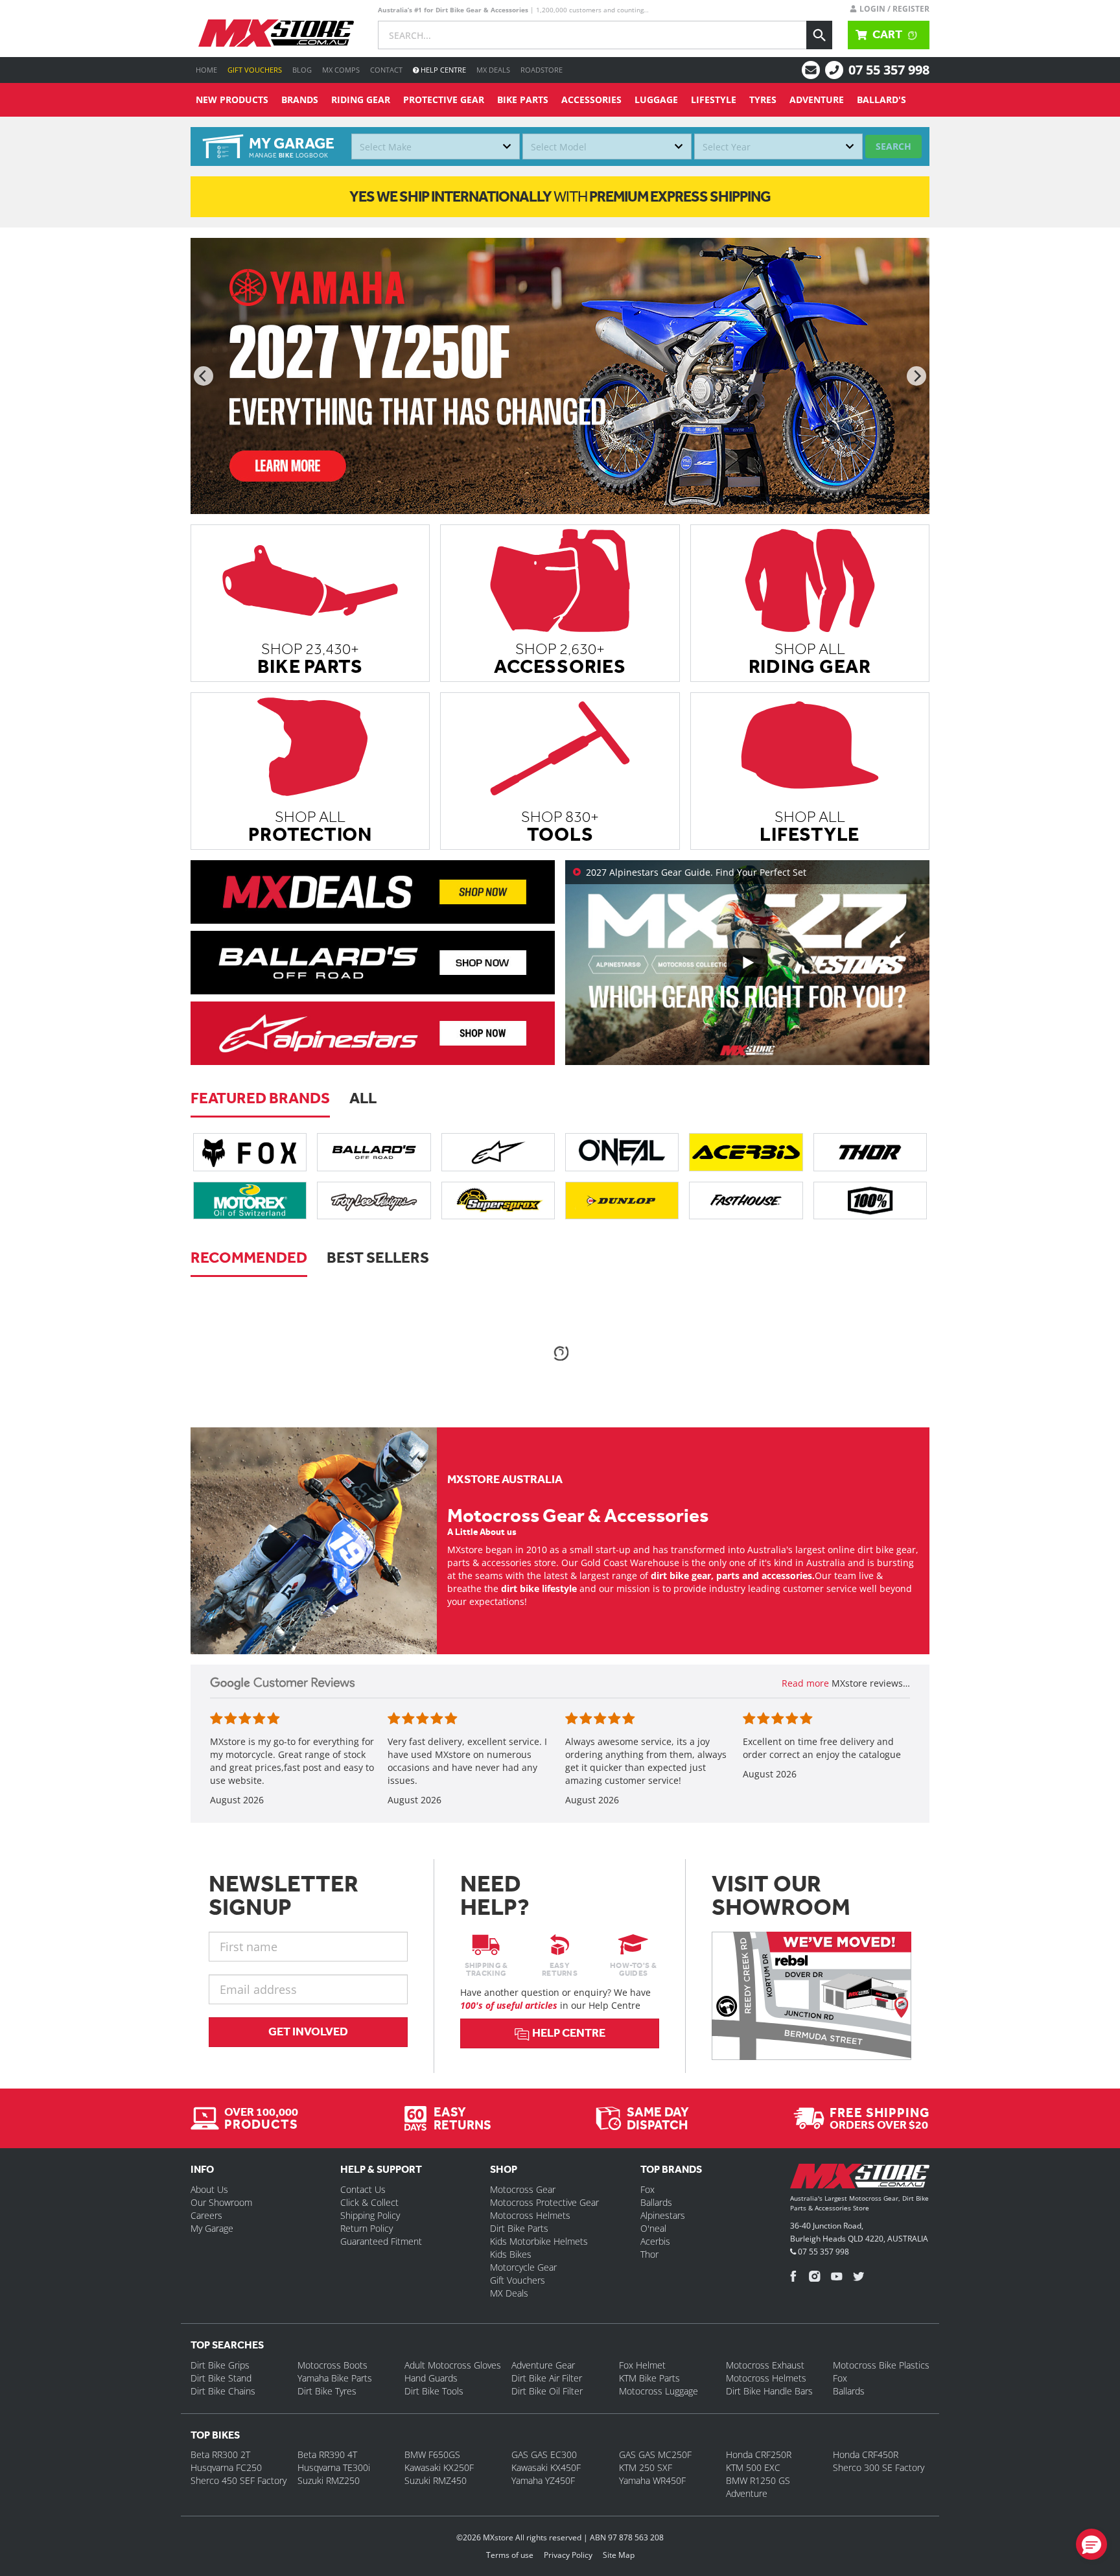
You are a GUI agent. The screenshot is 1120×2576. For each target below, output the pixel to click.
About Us (209, 2189)
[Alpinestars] (498, 1152)
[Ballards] (374, 1152)
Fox (647, 2189)
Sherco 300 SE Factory (879, 2467)
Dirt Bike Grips (220, 2365)
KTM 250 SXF (646, 2467)
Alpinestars (663, 2215)
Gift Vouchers (255, 70)
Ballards (656, 2202)
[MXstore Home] (860, 2179)
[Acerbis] (746, 1152)
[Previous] (204, 376)
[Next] (916, 376)
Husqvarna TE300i (334, 2467)
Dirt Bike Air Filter (547, 2378)
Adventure (817, 100)
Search (893, 146)
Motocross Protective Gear (544, 2202)
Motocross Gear (523, 2189)
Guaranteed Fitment (381, 2241)
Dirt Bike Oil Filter (547, 2391)
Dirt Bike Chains (223, 2391)
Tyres (763, 100)
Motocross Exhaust (765, 2365)
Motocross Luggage (659, 2391)
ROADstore (542, 70)
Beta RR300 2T (220, 2454)
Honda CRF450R (866, 2454)
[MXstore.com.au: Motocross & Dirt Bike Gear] (276, 33)
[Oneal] (622, 1152)
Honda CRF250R (759, 2454)
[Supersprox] (498, 1200)
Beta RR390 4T (327, 2454)
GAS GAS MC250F (655, 2454)
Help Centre (442, 70)
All (363, 1098)
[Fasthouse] (746, 1200)
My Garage (212, 2228)
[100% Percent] (870, 1200)
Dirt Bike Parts (519, 2228)
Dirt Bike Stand (221, 2378)
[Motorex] (250, 1200)
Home (206, 70)
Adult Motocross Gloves (453, 2365)
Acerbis (655, 2241)
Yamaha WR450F (652, 2480)
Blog (302, 70)
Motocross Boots (332, 2365)
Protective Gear (444, 100)
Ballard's (881, 100)
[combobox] (436, 146)
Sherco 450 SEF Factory (239, 2480)
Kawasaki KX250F (439, 2467)
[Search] (819, 35)
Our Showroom (221, 2202)
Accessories (591, 100)
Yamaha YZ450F (543, 2480)
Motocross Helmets (530, 2215)
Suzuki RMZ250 (329, 2480)
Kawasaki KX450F (546, 2467)
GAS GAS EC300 (544, 2454)
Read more (807, 1683)
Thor (649, 2254)
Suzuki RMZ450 (436, 2480)
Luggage (656, 100)
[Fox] (250, 1152)
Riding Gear (361, 100)
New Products (232, 100)
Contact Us (363, 2189)
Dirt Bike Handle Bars (769, 2391)
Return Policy (367, 2228)
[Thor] (870, 1152)
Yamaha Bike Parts (335, 2378)
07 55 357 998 (889, 70)
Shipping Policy (370, 2215)
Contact (386, 70)
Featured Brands (260, 1098)
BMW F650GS (432, 2454)
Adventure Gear (543, 2365)
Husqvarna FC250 (226, 2467)
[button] (1091, 2544)
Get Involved (308, 2032)
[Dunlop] (622, 1200)
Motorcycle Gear (523, 2267)
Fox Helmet (642, 2365)
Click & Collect (369, 2202)
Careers (206, 2215)
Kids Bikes (511, 2254)
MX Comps (341, 70)
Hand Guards (431, 2378)
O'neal (653, 2228)
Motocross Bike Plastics (881, 2365)
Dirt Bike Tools (434, 2391)
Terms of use (510, 2555)
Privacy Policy (568, 2555)
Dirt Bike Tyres (327, 2391)
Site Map (619, 2555)
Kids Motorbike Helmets (539, 2241)
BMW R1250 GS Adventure (758, 2487)
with (560, 196)
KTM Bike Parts (649, 2378)
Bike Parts (523, 100)
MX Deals (493, 70)
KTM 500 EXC (753, 2467)
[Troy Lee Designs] (374, 1200)
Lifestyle (714, 100)
